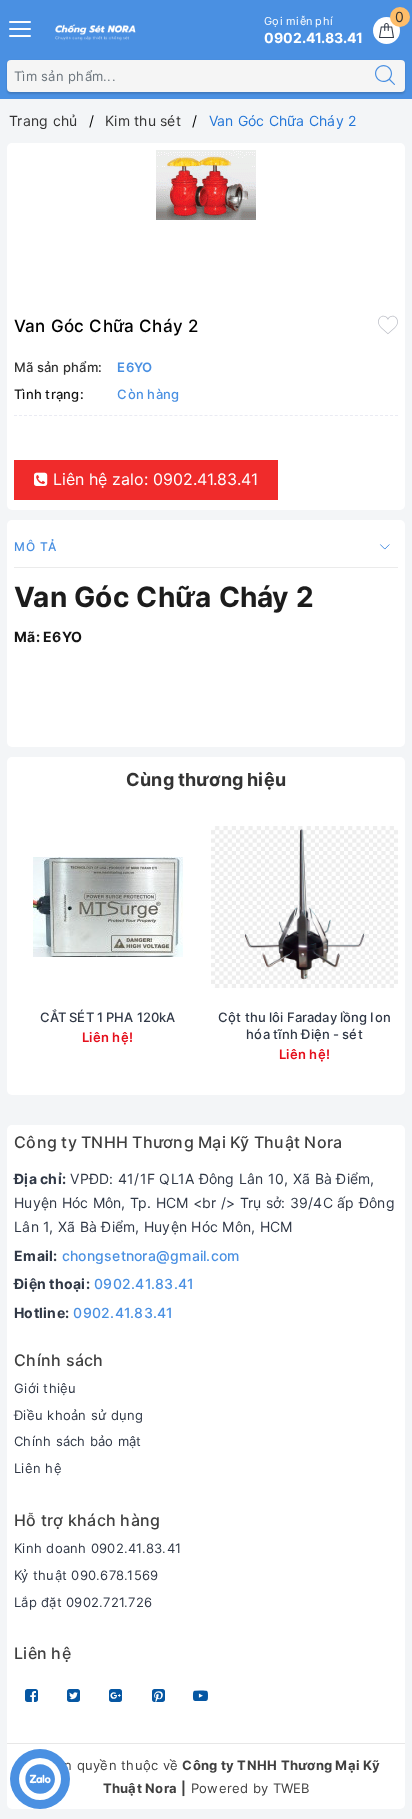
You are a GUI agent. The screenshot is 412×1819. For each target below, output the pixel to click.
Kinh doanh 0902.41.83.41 (97, 1548)
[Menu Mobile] (21, 26)
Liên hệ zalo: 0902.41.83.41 (153, 479)
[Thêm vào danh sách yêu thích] (388, 324)
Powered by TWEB (250, 1788)
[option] (206, 185)
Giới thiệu (45, 1388)
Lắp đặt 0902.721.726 (83, 1602)
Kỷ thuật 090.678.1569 (86, 1575)
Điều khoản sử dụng (79, 1415)
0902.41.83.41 (144, 1283)
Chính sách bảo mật (78, 1441)
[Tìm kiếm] (385, 76)
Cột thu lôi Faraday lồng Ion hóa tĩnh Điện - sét (304, 1025)
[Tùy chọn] (36, 907)
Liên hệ (38, 1468)
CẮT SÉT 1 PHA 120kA (107, 1017)
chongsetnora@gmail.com (151, 1255)
